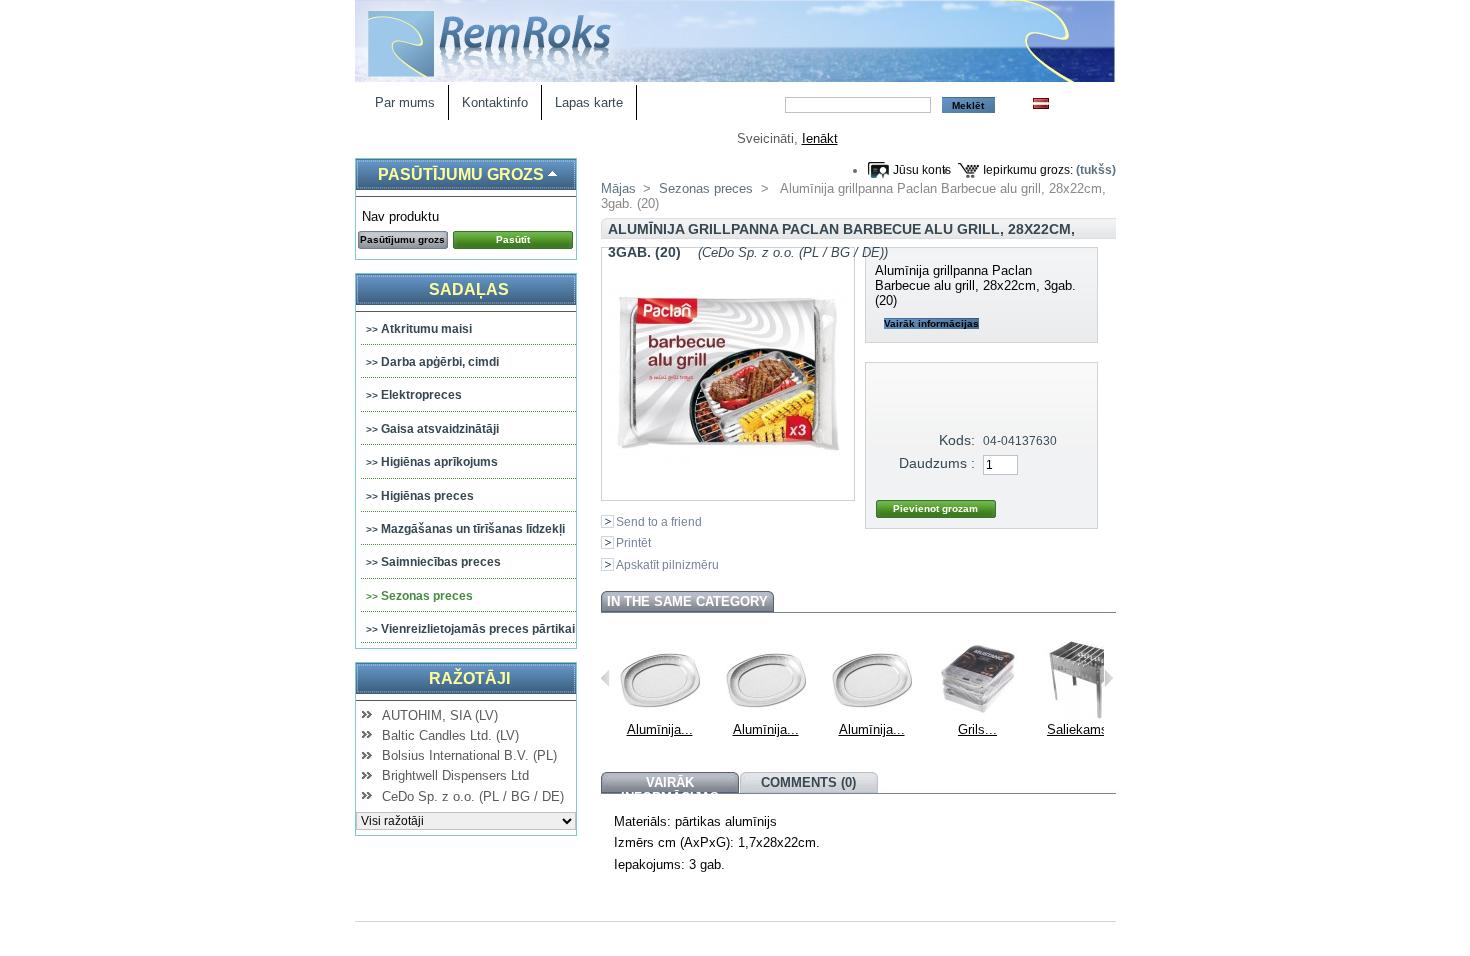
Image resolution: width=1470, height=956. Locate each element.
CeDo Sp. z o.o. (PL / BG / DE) (473, 796)
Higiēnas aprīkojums (439, 462)
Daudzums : (937, 463)
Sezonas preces (427, 596)
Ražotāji (469, 678)
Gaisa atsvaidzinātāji (440, 429)
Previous (605, 678)
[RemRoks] (735, 77)
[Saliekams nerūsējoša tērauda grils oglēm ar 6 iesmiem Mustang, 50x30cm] (1084, 714)
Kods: (957, 440)
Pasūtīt (513, 239)
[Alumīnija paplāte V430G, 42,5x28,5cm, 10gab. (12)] (766, 714)
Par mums (405, 102)
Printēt (633, 542)
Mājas (618, 188)
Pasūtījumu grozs (461, 174)
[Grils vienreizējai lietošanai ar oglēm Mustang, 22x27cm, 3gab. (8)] (978, 714)
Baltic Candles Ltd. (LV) (450, 735)
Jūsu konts (922, 169)
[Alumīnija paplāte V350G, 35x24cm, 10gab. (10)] (660, 714)
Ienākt (820, 138)
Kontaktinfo (495, 102)
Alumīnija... (660, 729)
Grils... (977, 729)
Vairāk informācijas (931, 323)
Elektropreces (421, 395)
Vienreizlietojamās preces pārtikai (478, 629)
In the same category (687, 601)
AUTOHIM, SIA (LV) (440, 715)
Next (1108, 678)
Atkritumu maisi (426, 329)
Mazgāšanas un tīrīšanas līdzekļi (473, 529)
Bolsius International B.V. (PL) (469, 755)
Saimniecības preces (441, 562)
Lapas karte (589, 102)
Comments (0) (808, 782)
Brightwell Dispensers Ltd (455, 775)
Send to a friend (659, 521)
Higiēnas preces (427, 496)
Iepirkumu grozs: (1028, 169)
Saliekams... (1083, 729)
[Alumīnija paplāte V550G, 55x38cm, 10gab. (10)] (872, 714)
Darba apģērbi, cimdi (440, 362)
